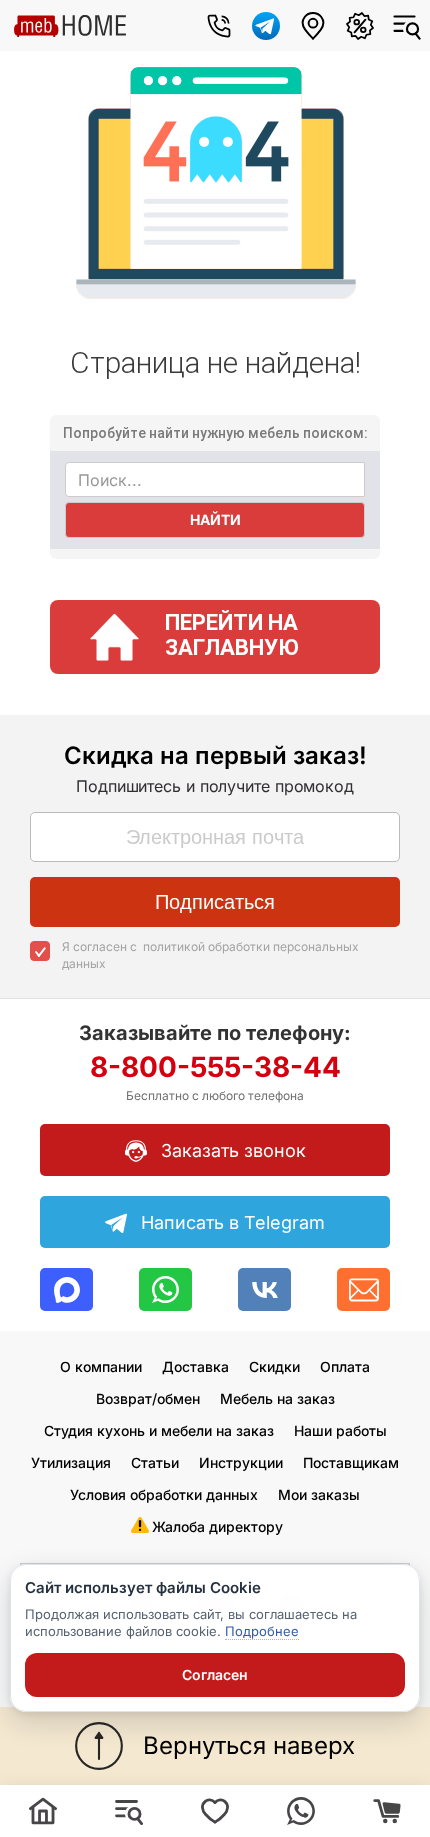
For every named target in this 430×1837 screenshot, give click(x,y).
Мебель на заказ (277, 1398)
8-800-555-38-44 (215, 1076)
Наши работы (340, 1430)
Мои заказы (319, 1494)
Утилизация (71, 1462)
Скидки (274, 1366)
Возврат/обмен (148, 1398)
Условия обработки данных (164, 1494)
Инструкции (241, 1462)
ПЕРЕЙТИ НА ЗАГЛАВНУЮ (232, 635)
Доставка (195, 1366)
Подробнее (262, 1631)
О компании (101, 1366)
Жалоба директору (217, 1526)
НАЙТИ (215, 519)
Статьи (155, 1462)
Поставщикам (351, 1462)
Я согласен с (210, 955)
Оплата (345, 1366)
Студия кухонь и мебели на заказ (159, 1430)
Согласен (215, 1674)
